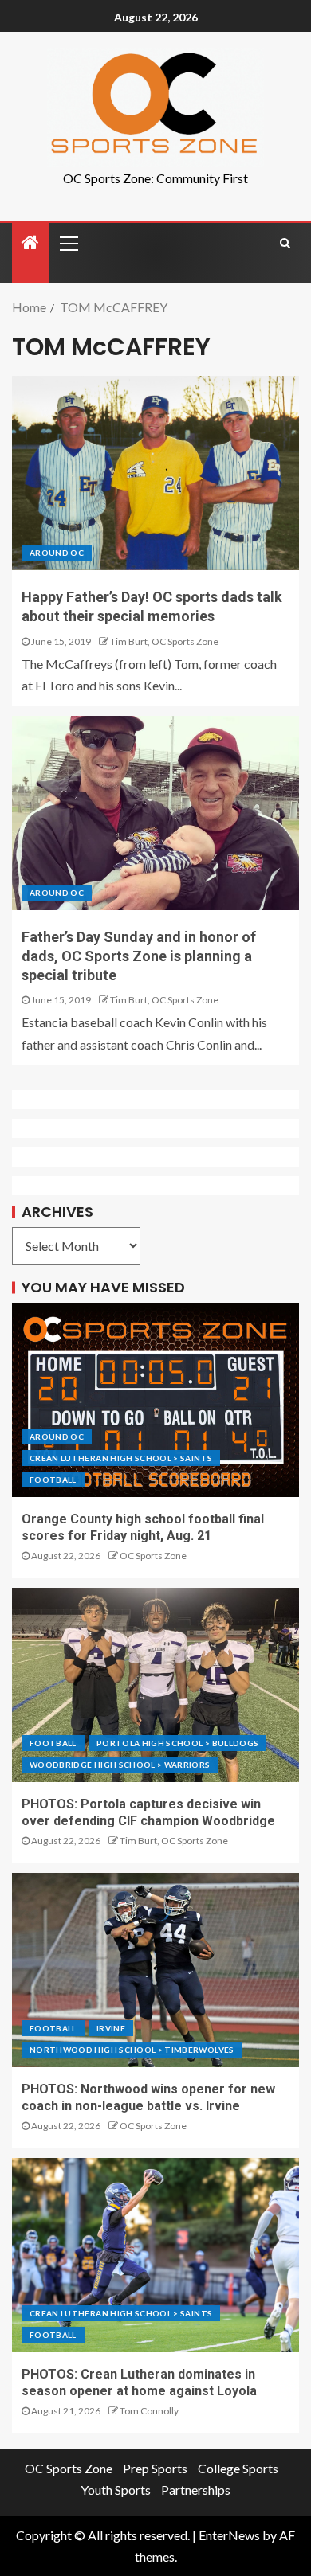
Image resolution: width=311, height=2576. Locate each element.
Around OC (57, 553)
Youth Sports (116, 2490)
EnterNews (229, 2535)
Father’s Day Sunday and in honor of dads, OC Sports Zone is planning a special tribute (139, 956)
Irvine (111, 2028)
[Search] (285, 243)
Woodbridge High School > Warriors (120, 1765)
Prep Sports (155, 2468)
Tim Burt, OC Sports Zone (164, 641)
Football (53, 1480)
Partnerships (196, 2490)
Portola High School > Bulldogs (178, 1743)
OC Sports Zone (153, 1556)
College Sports (238, 2468)
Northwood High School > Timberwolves (132, 2050)
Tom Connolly (149, 2411)
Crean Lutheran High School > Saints (121, 1458)
